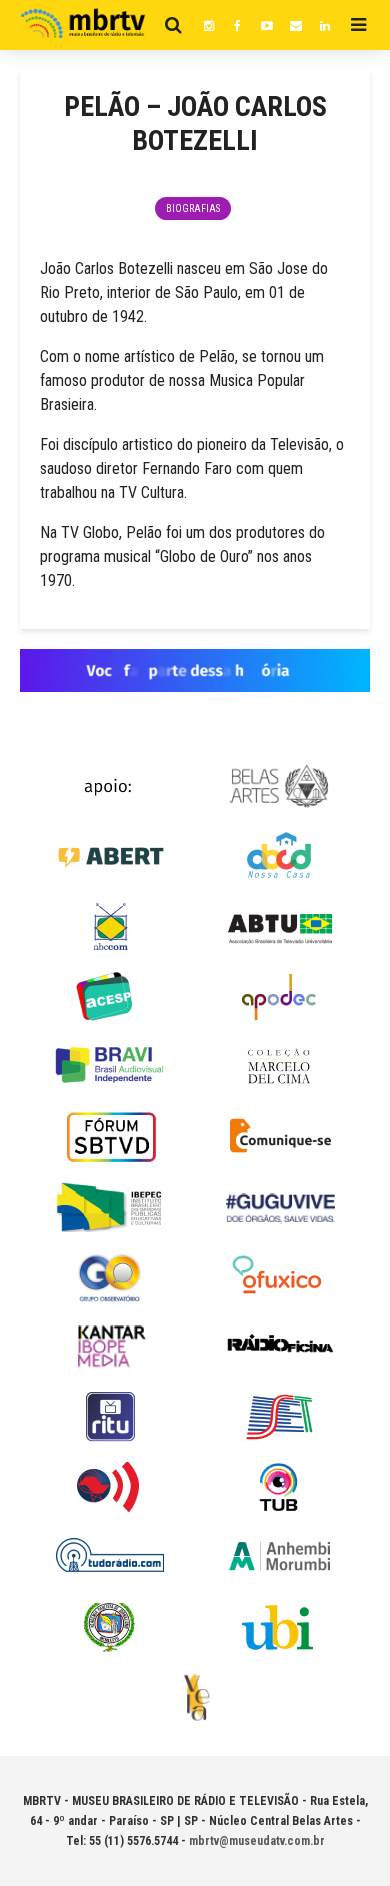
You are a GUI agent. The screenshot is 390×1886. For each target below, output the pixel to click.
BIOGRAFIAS (193, 208)
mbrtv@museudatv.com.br (257, 1841)
